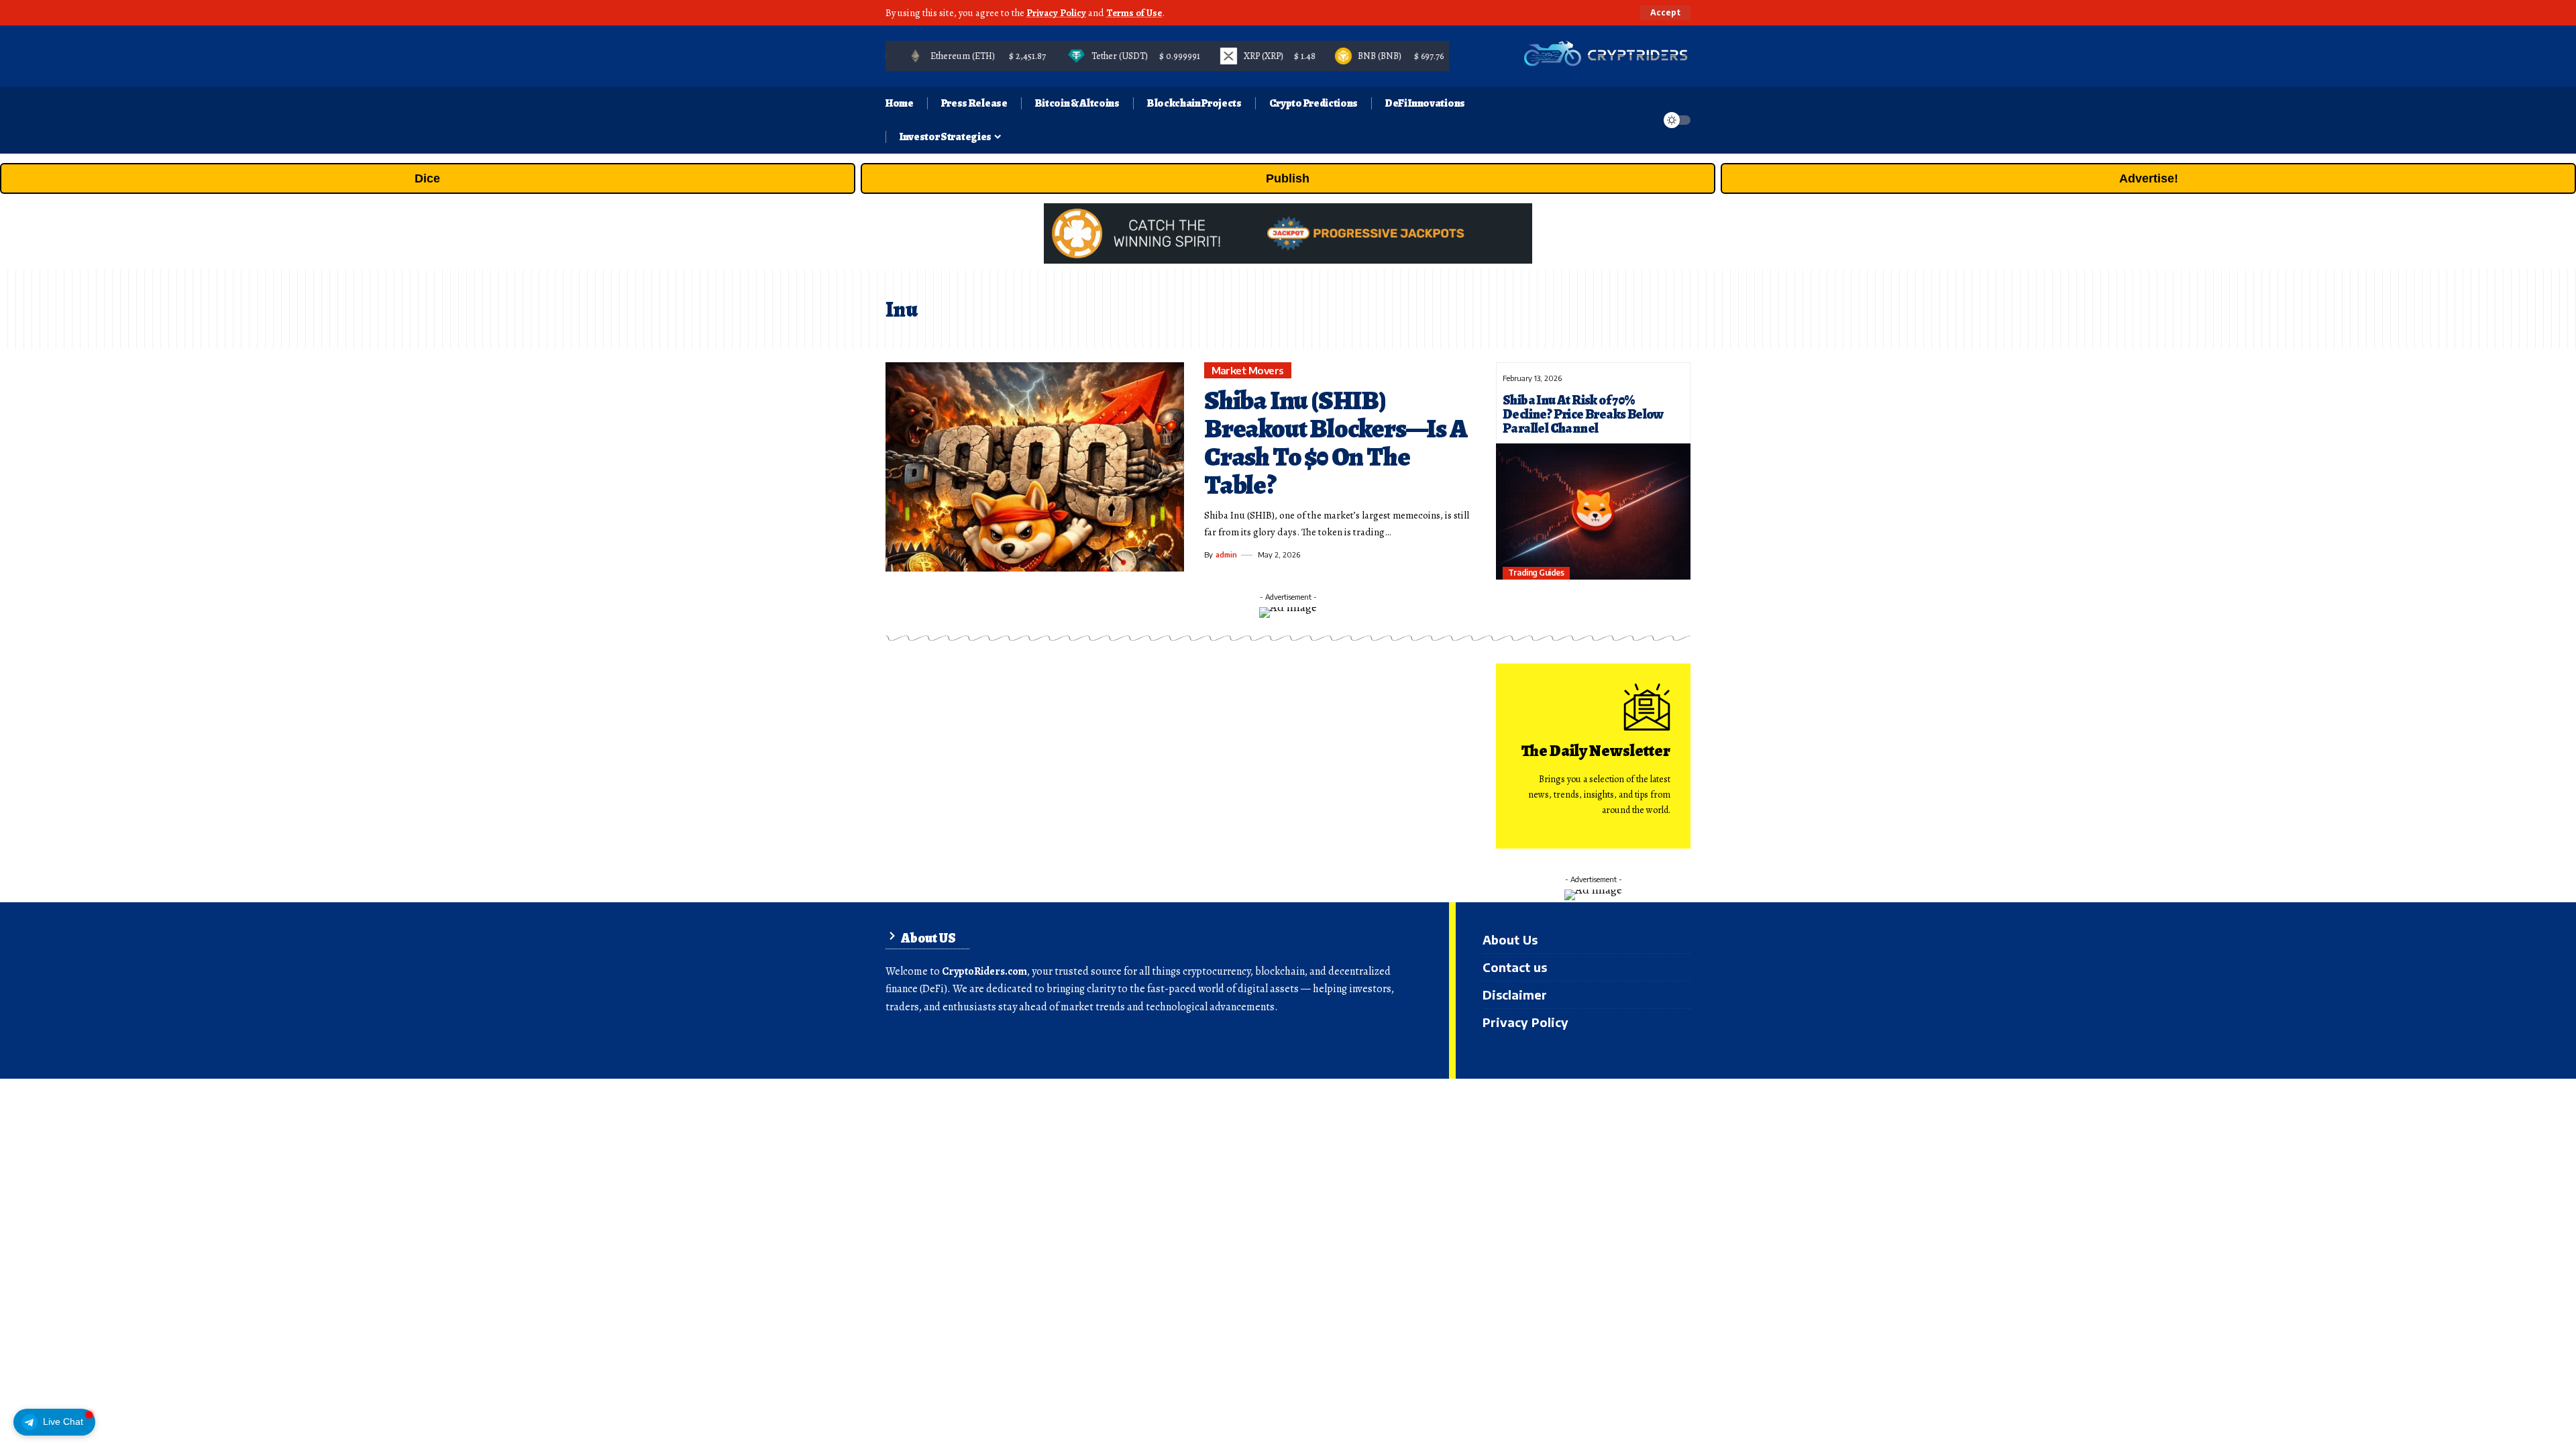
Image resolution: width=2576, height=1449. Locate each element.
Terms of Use (1134, 13)
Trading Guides (1536, 573)
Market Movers (1248, 370)
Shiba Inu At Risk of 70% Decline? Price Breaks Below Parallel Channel (1583, 414)
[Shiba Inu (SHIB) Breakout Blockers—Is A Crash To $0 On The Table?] (1035, 467)
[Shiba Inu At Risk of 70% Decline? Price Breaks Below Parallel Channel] (1593, 512)
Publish (1288, 178)
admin (1226, 554)
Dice (427, 178)
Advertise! (2149, 178)
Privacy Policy (1056, 13)
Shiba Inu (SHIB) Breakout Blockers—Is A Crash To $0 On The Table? (1336, 442)
